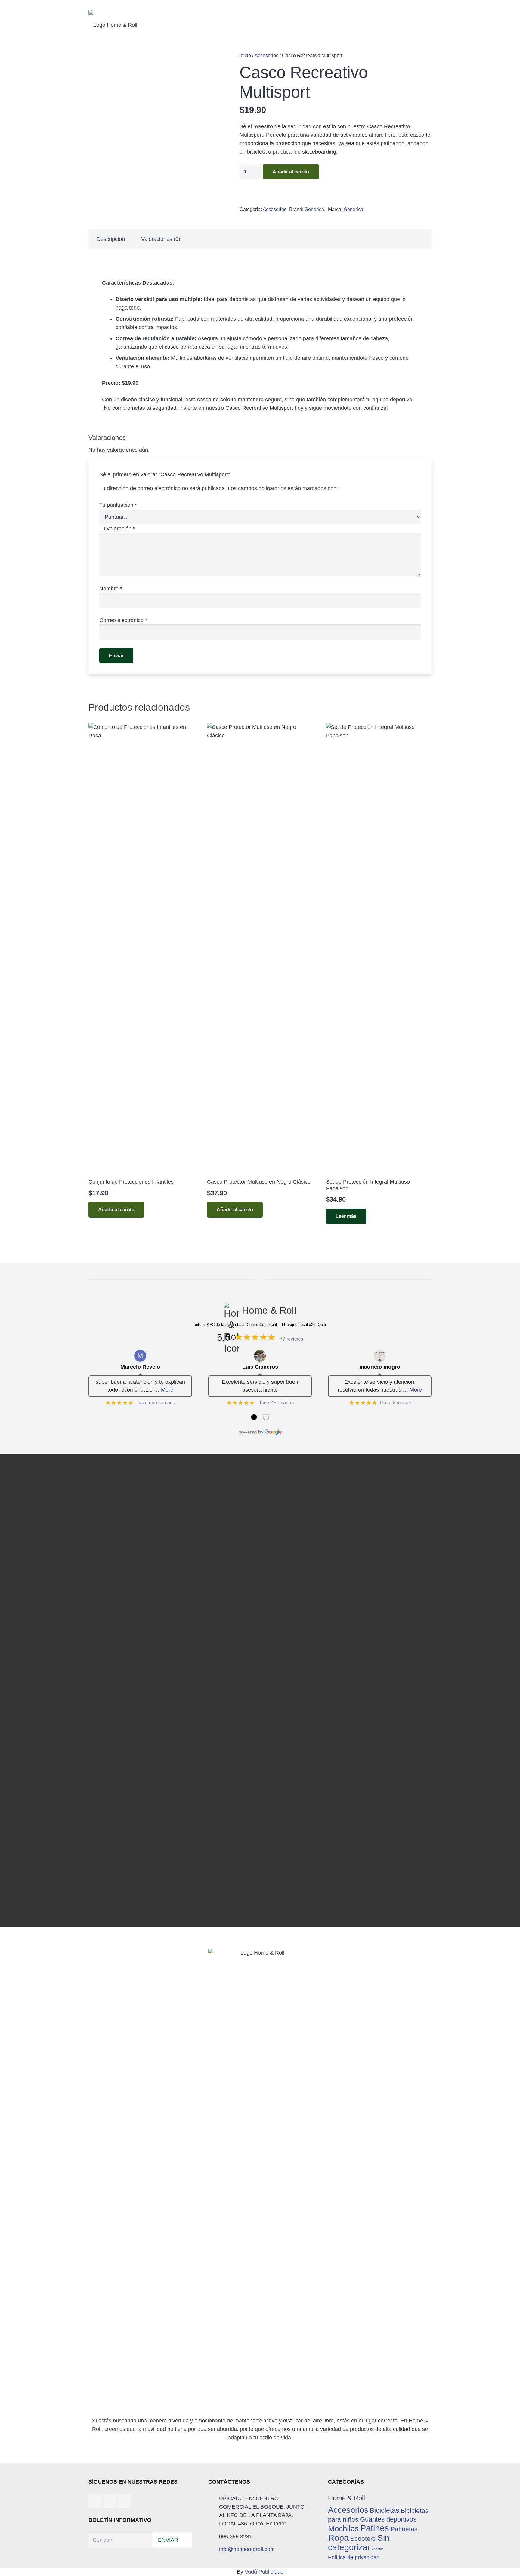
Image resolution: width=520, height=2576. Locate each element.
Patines (375, 2528)
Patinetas (404, 2529)
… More (164, 1390)
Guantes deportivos (388, 2519)
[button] (116, 1210)
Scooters (363, 2539)
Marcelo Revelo (140, 1367)
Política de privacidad (354, 2557)
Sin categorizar (359, 2543)
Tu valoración (117, 529)
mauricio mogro (380, 1367)
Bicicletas (385, 2510)
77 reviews (291, 1339)
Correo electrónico (123, 620)
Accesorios (348, 2510)
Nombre (111, 589)
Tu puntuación (118, 505)
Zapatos (378, 2549)
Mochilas (343, 2528)
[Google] (124, 2501)
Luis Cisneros (260, 1367)
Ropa (338, 2538)
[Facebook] (95, 2501)
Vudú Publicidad (264, 2572)
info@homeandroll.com (247, 2549)
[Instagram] (110, 2501)
